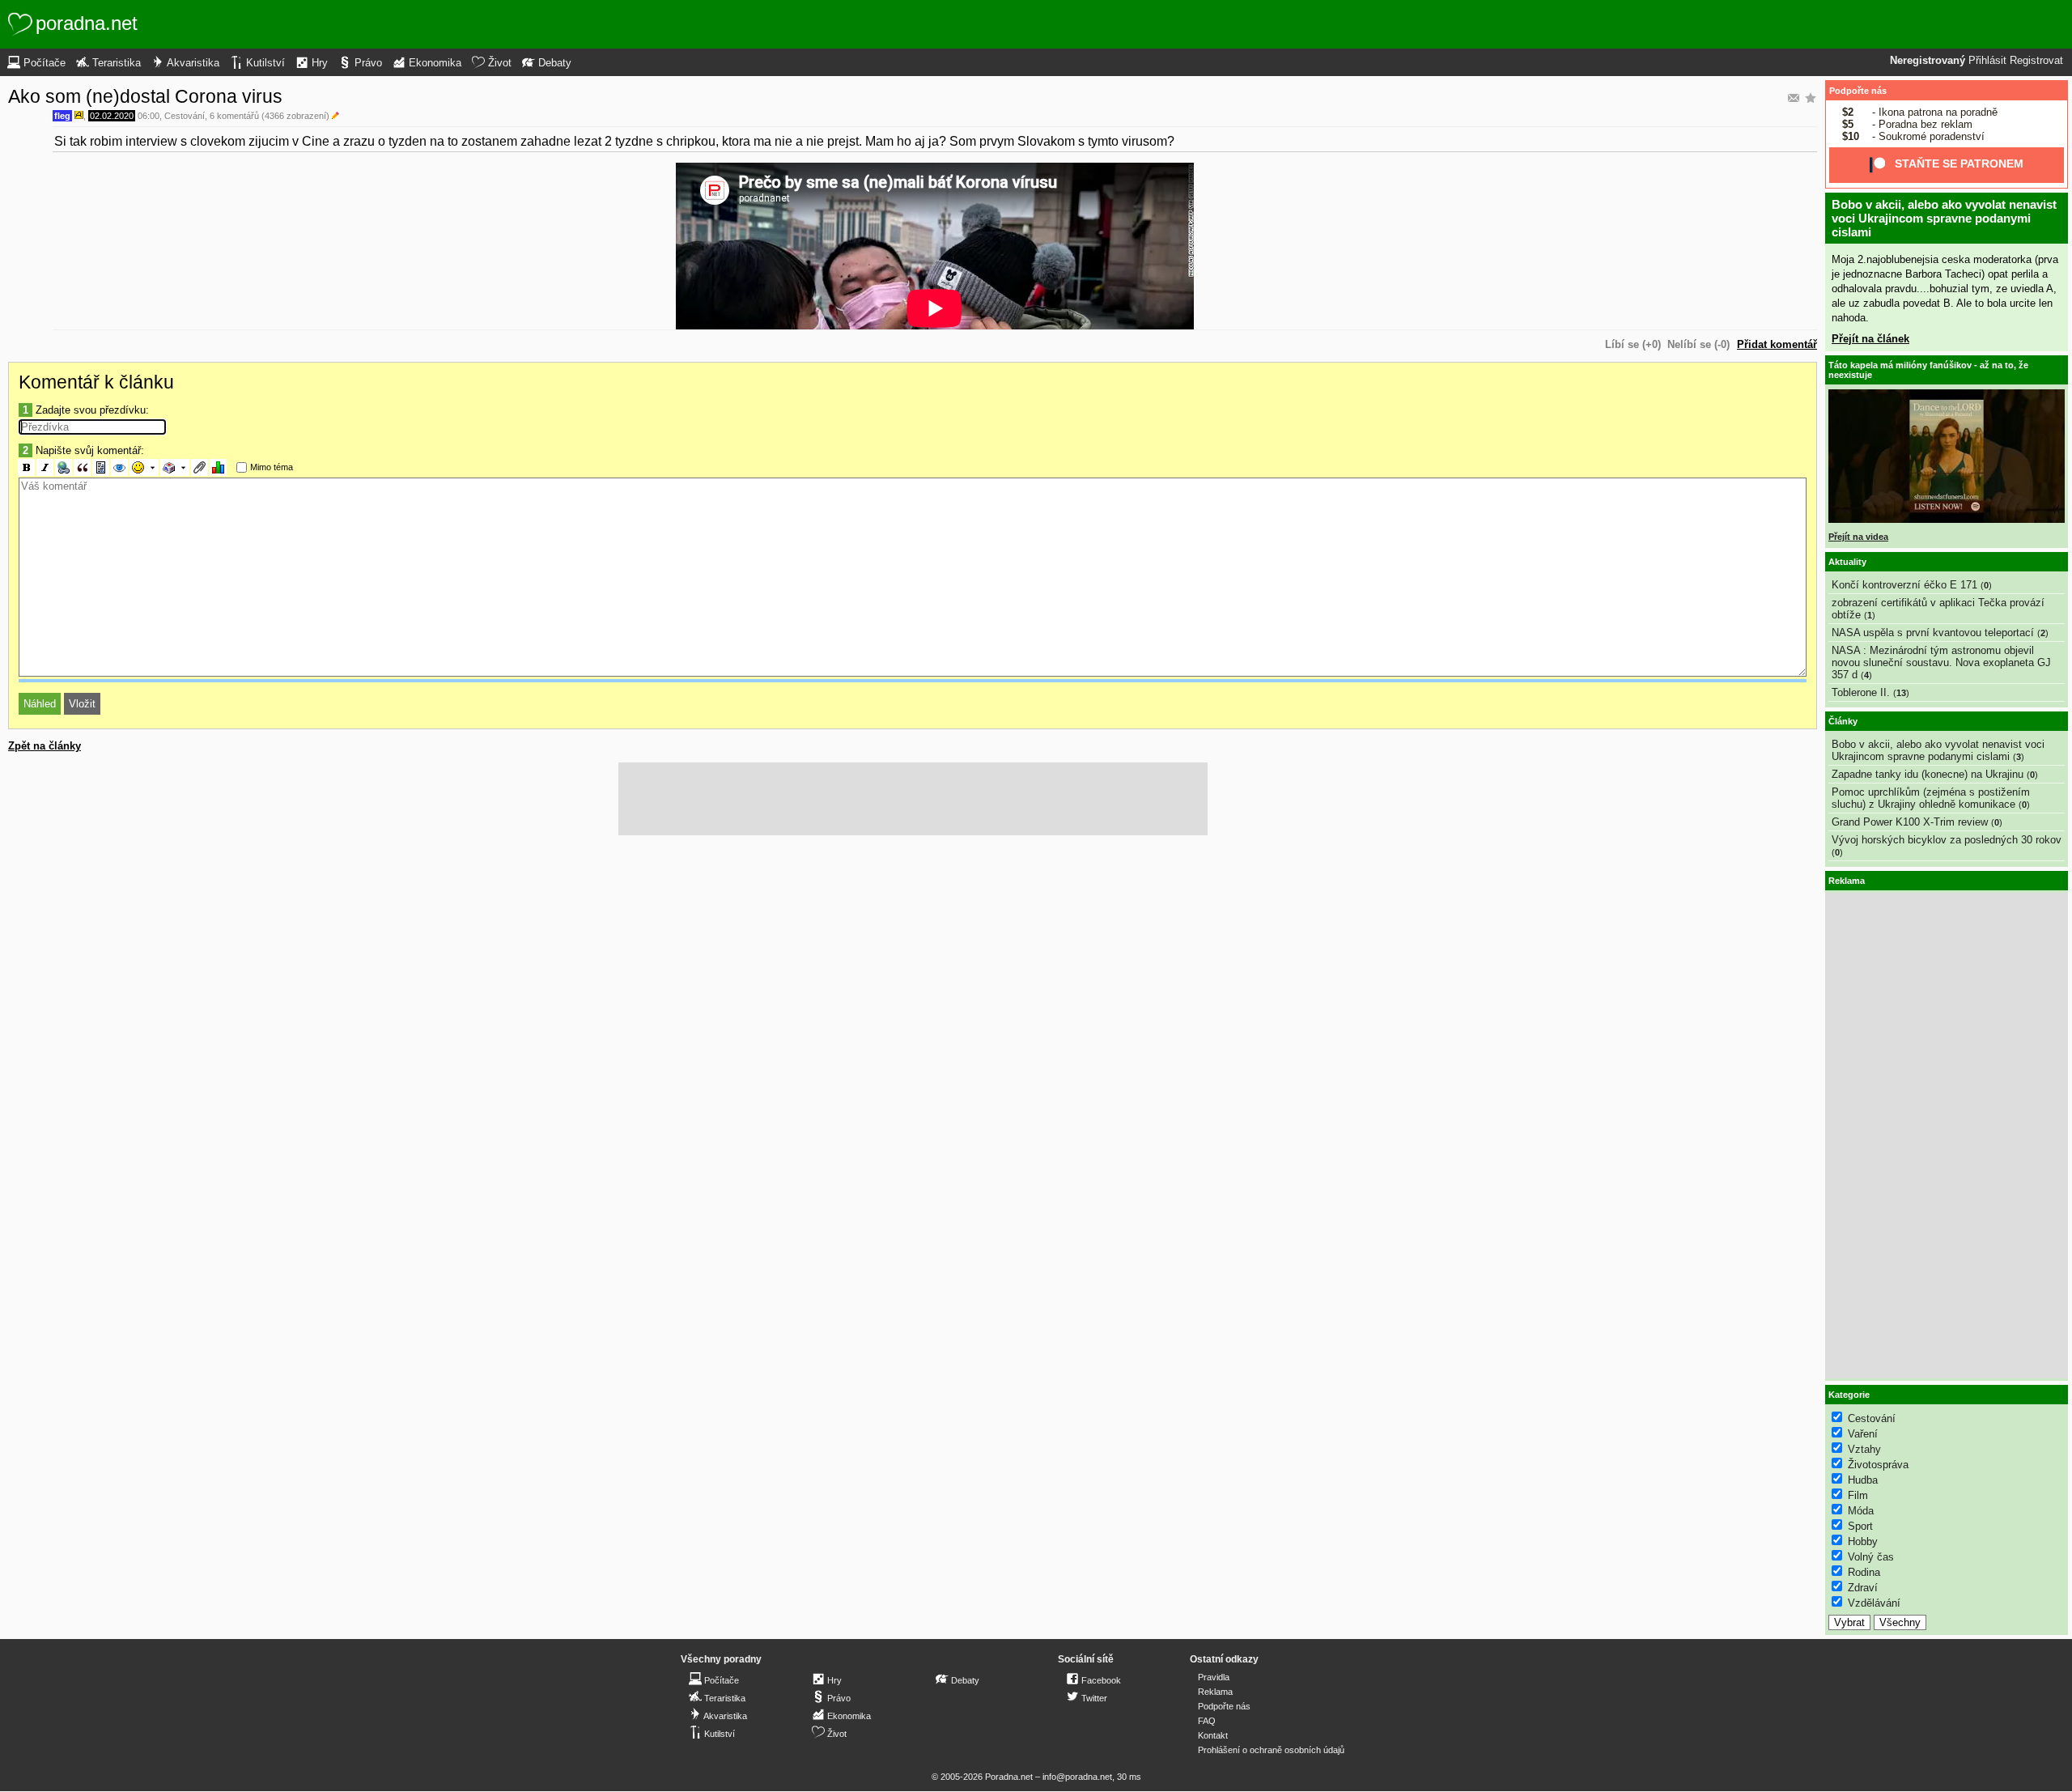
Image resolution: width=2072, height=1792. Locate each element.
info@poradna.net (1077, 1777)
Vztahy (1864, 1449)
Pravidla (1214, 1677)
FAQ (1207, 1721)
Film (1858, 1495)
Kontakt (1213, 1735)
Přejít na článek (1870, 339)
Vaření (1863, 1434)
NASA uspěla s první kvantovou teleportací (1933, 633)
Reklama (1215, 1692)
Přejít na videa (1858, 537)
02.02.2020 (112, 116)
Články (1843, 721)
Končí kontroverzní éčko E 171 (1904, 585)
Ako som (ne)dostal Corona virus (145, 96)
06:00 (149, 116)
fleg (62, 116)
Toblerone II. (1861, 692)
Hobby (1863, 1541)
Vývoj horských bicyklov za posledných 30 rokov (1947, 840)
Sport (1860, 1526)
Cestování (185, 116)
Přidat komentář (1777, 344)
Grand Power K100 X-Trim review (1910, 822)
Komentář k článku (96, 382)
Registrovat (2036, 61)
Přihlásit (1987, 61)
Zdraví (1863, 1588)
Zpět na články (45, 746)
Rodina (1864, 1572)
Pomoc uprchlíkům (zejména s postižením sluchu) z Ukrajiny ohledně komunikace (1931, 798)
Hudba (1863, 1480)
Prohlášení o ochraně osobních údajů (1271, 1750)
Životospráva (1878, 1465)
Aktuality (1847, 562)
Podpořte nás (1858, 91)
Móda (1861, 1511)
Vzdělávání (1874, 1603)
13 (1901, 693)
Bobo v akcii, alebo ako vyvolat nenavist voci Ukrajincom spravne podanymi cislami (1944, 218)
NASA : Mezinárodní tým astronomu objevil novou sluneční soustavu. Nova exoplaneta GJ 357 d (1941, 662)
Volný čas (1871, 1557)
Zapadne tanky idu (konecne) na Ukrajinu (1928, 774)
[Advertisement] (913, 799)
